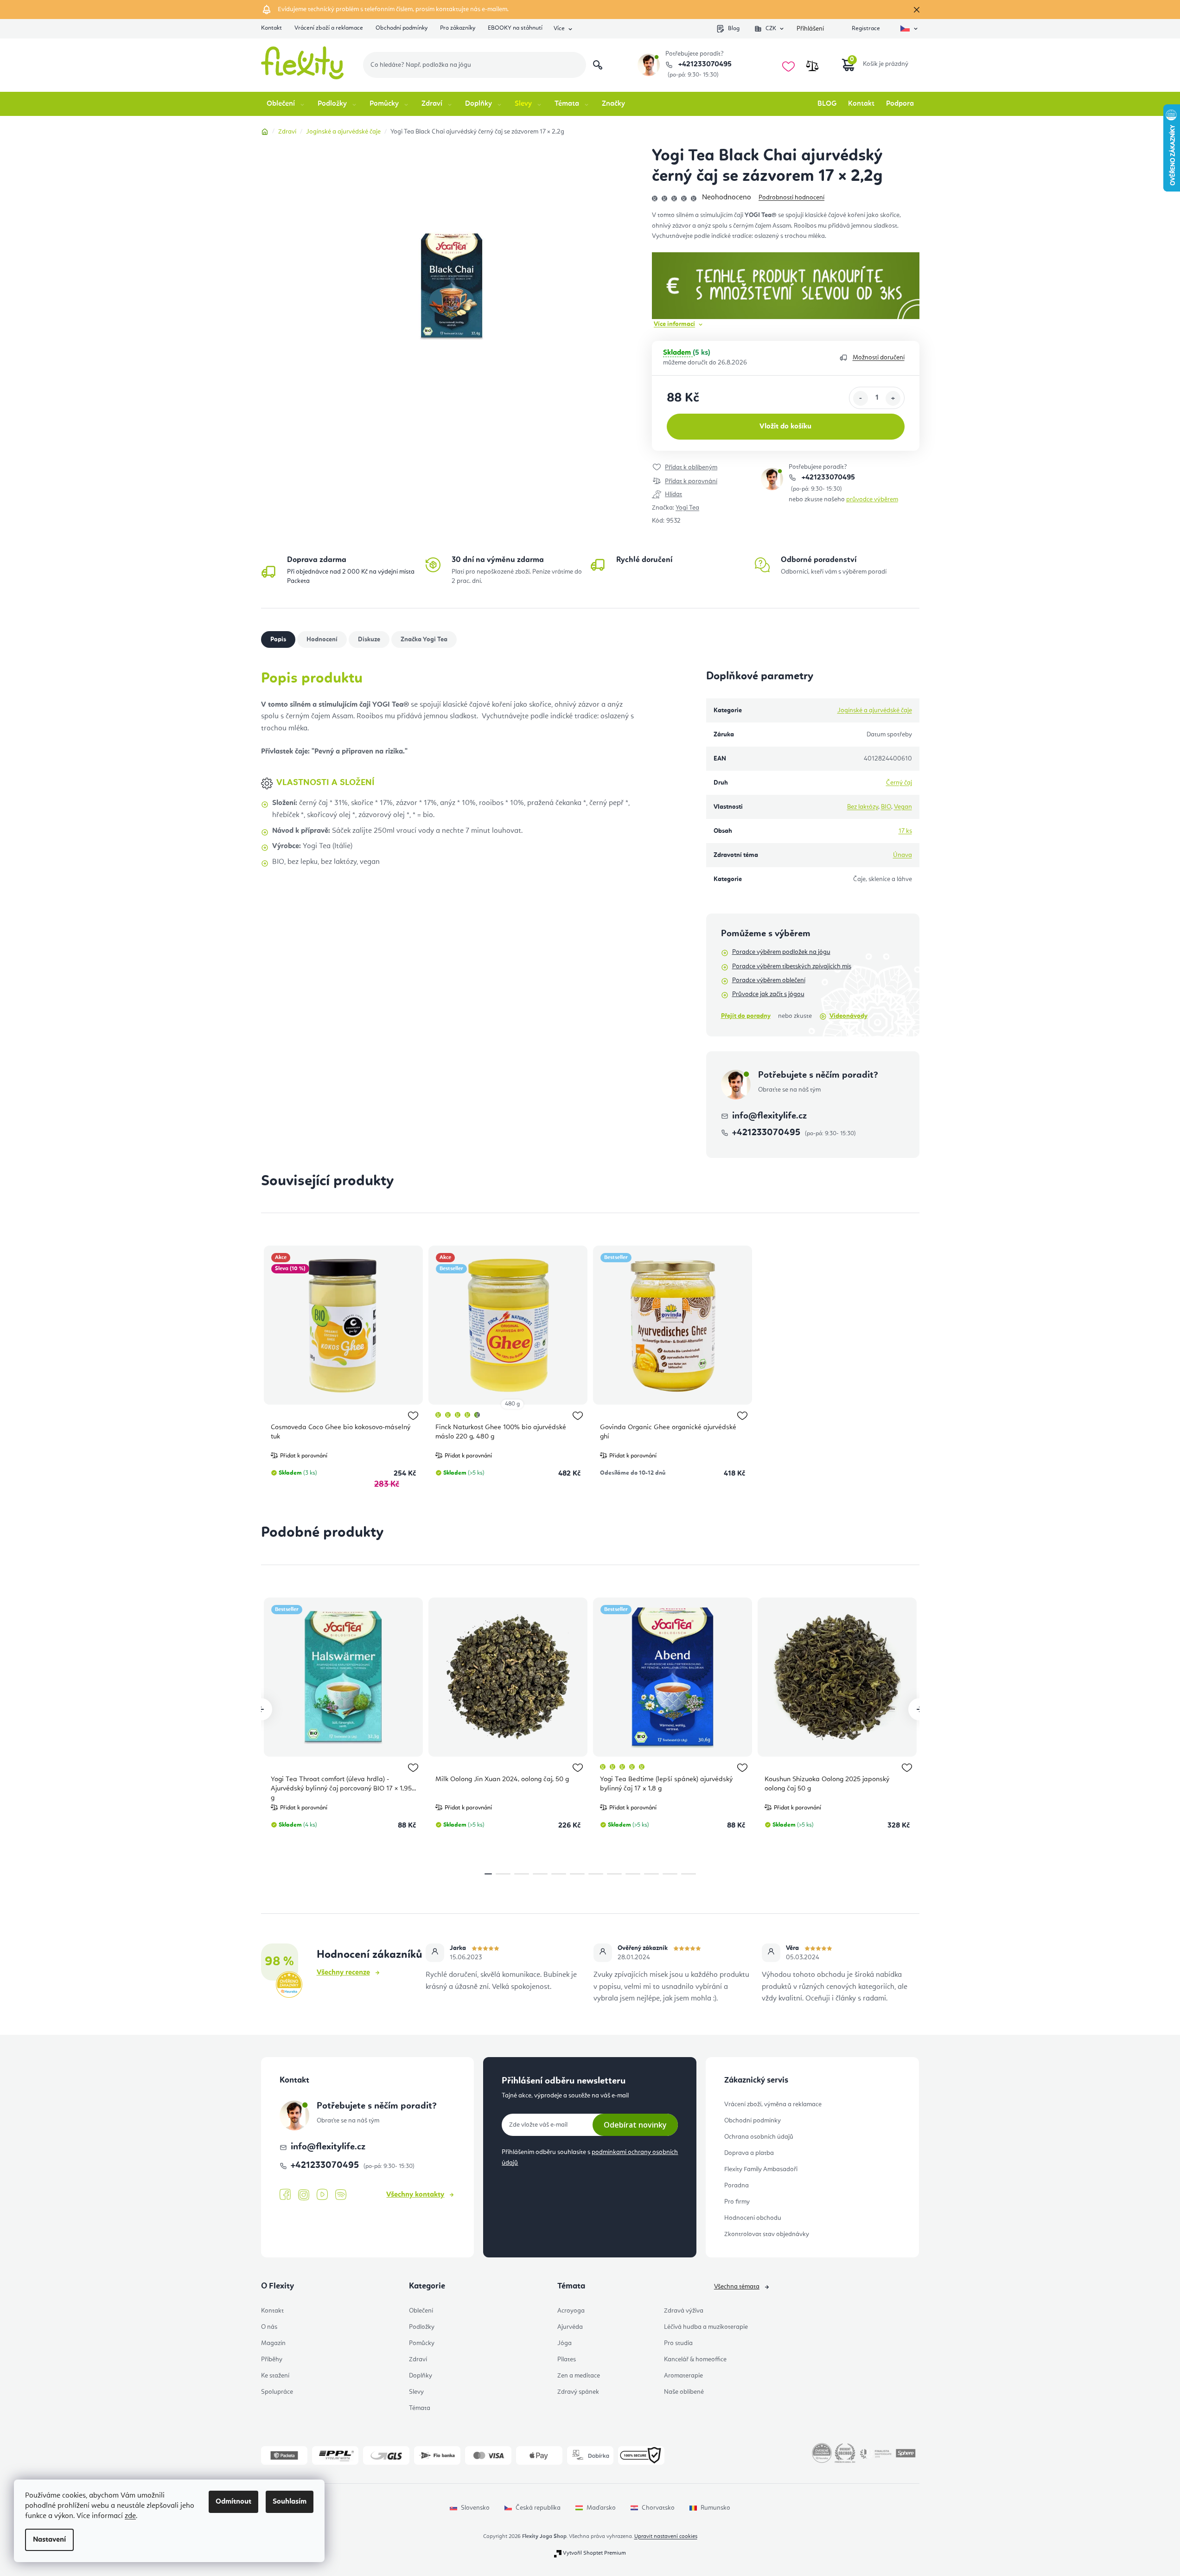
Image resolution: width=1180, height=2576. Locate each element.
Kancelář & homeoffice (695, 2359)
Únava (903, 855)
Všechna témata (737, 2287)
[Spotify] (341, 2195)
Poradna (737, 2186)
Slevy (416, 2392)
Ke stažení (275, 2376)
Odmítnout (233, 2502)
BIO (886, 807)
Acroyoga (571, 2311)
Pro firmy (737, 2202)
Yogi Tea (687, 508)
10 (670, 1874)
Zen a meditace (579, 2376)
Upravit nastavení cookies (666, 2537)
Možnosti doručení (879, 358)
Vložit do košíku (785, 427)
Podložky (422, 2327)
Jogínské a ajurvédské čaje (875, 710)
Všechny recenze (343, 1973)
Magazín (273, 2343)
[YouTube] (322, 2195)
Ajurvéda (570, 2327)
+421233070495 (704, 64)
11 (689, 1874)
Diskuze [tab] (369, 639)
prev (261, 1709)
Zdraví (418, 2359)
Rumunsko (715, 2508)
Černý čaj (899, 783)
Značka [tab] (424, 639)
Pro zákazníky (458, 28)
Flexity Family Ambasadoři (761, 2169)
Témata (420, 2408)
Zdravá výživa (684, 2311)
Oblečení (421, 2311)
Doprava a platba (749, 2153)
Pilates (567, 2359)
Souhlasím (290, 2502)
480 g (512, 1404)
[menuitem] (286, 104)
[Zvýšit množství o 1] (893, 398)
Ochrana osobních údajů (759, 2137)
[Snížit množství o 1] (861, 398)
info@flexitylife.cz (769, 1116)
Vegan (903, 807)
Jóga (564, 2343)
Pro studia (678, 2343)
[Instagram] (304, 2195)
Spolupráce (277, 2392)
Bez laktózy (863, 807)
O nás (269, 2327)
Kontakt (271, 28)
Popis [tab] (278, 639)
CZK (771, 29)
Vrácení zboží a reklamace (329, 28)
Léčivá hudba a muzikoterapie (706, 2327)
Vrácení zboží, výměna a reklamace (773, 2104)
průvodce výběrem (872, 499)
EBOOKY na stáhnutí (515, 28)
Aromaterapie (683, 2376)
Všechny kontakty (415, 2195)
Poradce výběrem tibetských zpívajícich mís (792, 966)
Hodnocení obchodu (753, 2218)
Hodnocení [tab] (322, 639)
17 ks (905, 831)
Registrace (866, 29)
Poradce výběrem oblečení (769, 980)
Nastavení (49, 2540)
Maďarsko (601, 2508)
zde (130, 2516)
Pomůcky (422, 2343)
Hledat (598, 65)
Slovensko (475, 2508)
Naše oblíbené (684, 2392)
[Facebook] (285, 2195)
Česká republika (538, 2508)
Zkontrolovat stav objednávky (767, 2234)
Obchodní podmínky (402, 28)
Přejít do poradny (746, 1016)
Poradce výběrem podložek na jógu (781, 952)
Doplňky (421, 2376)
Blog (734, 29)
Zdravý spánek (578, 2392)
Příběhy (272, 2359)
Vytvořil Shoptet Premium (594, 2553)
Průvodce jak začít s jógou (768, 994)
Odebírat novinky (635, 2125)
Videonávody (848, 1016)
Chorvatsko (658, 2508)
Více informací (674, 324)
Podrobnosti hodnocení (791, 198)
